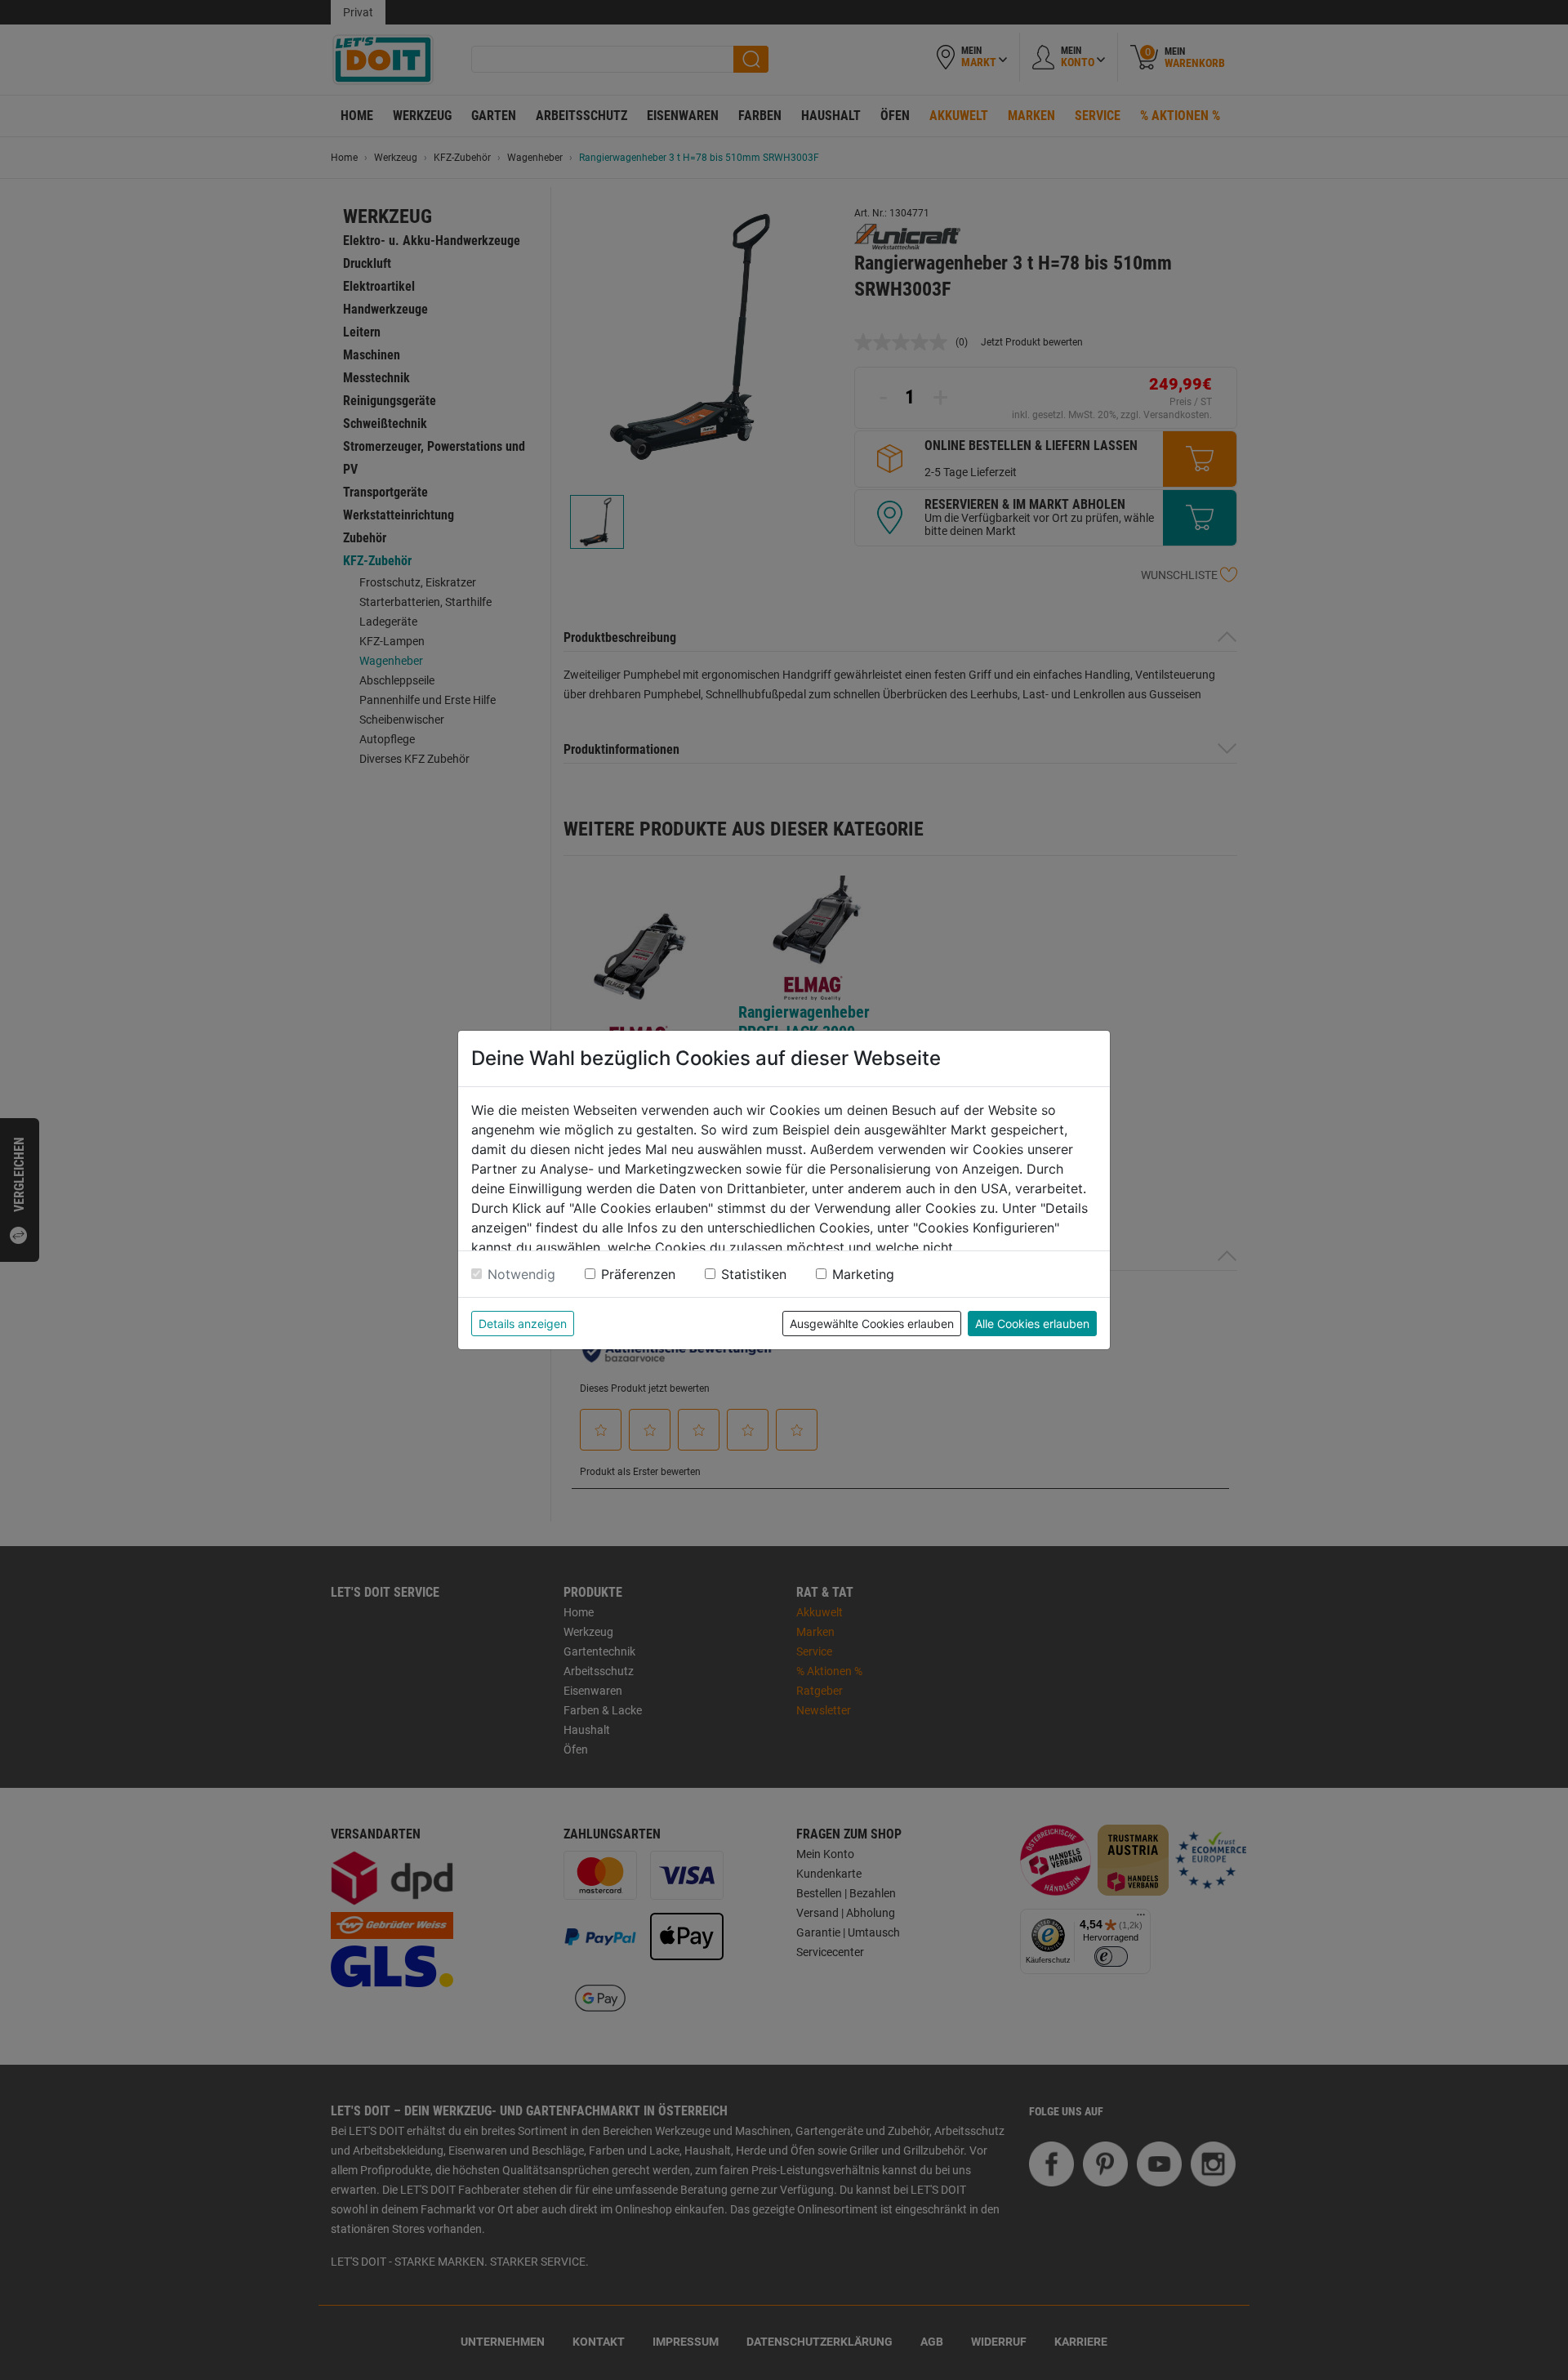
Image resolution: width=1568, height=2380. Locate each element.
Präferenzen (638, 1274)
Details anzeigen (523, 1324)
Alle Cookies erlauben (1032, 1324)
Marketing (863, 1274)
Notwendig (521, 1274)
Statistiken (754, 1274)
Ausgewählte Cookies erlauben (872, 1324)
